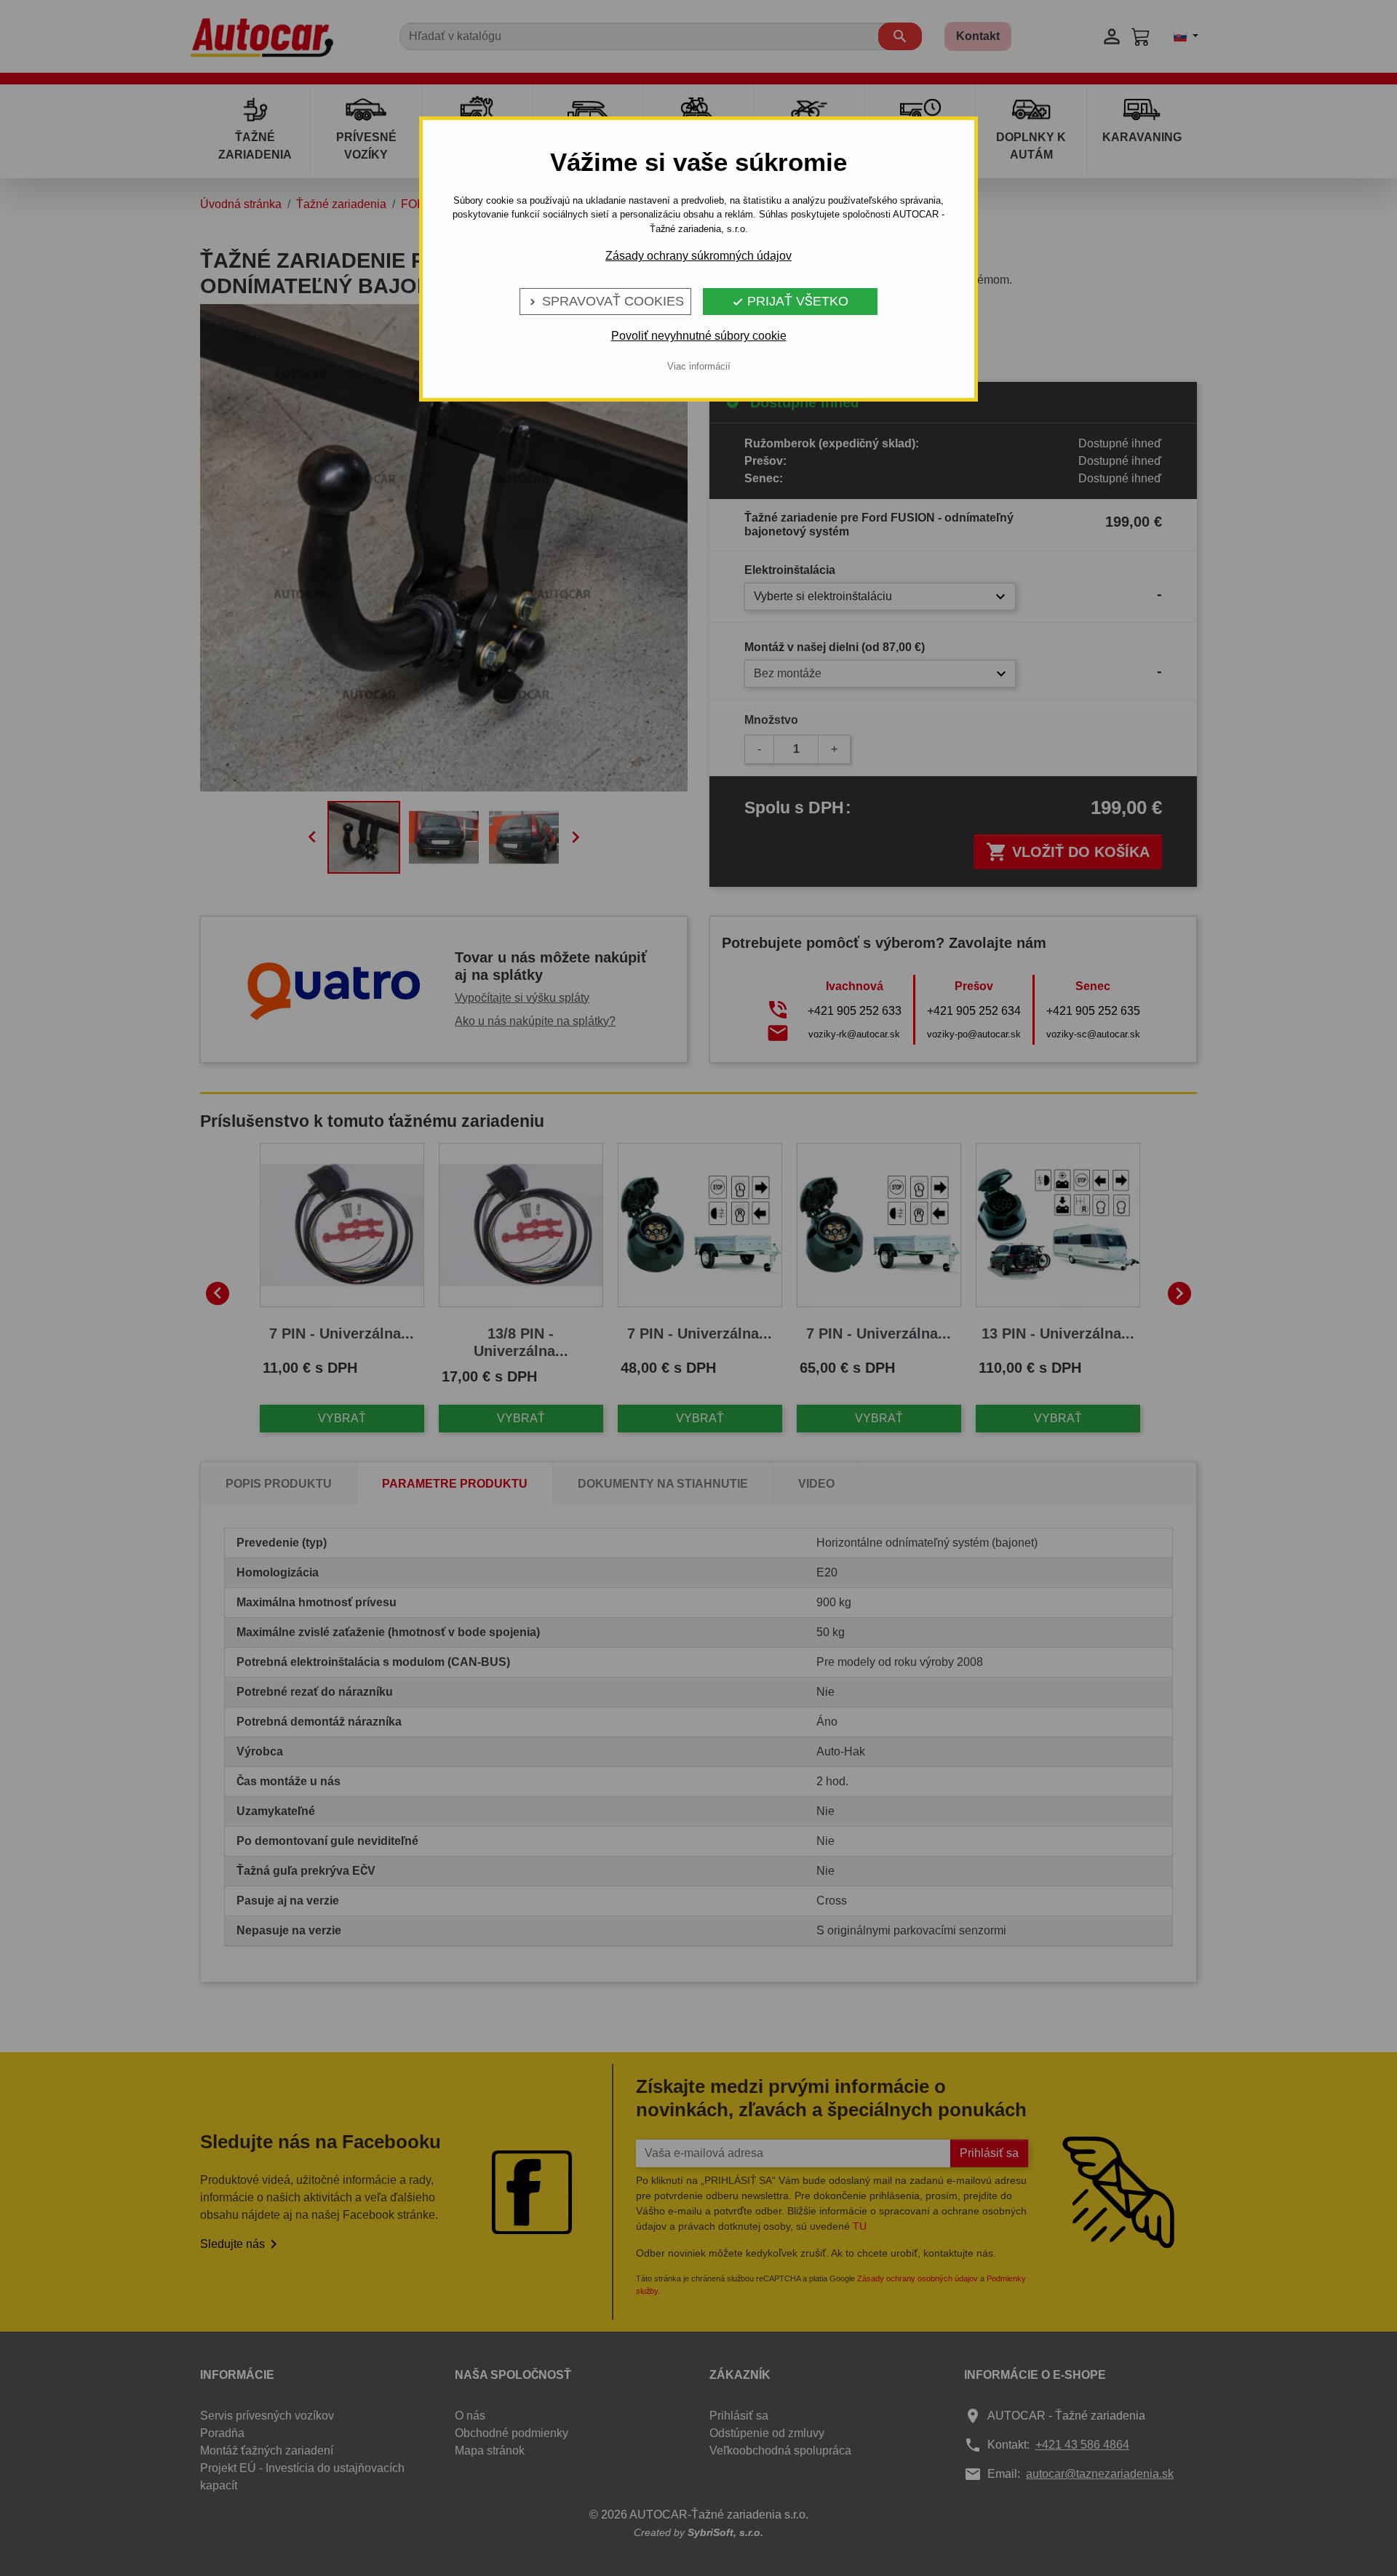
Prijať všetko (790, 301)
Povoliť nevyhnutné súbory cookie (699, 336)
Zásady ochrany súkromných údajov (698, 256)
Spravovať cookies (605, 301)
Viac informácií (699, 366)
